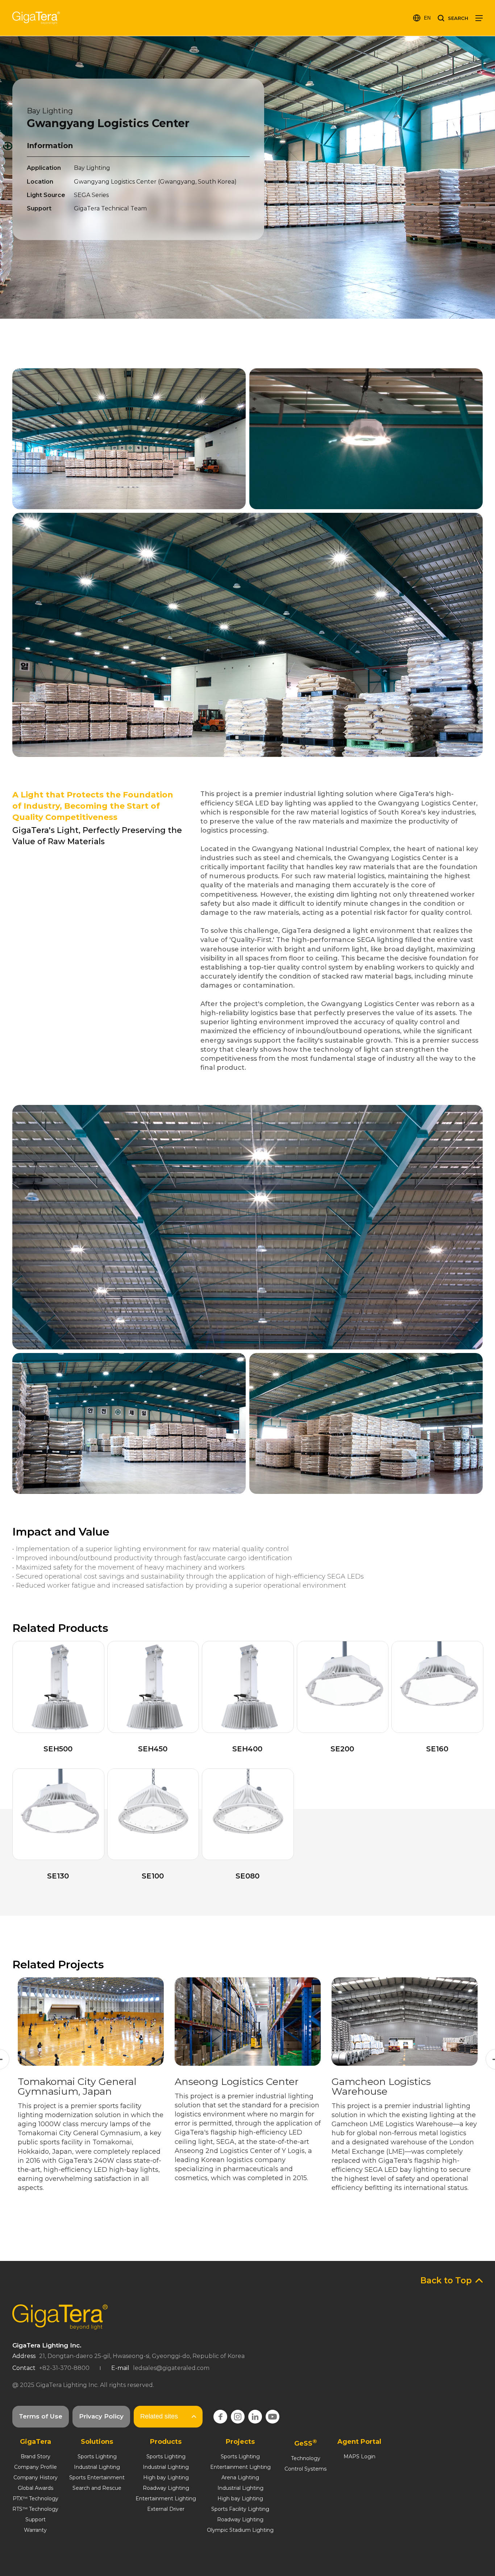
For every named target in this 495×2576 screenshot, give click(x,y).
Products (166, 2442)
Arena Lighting (240, 2477)
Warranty (35, 2530)
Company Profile (36, 2467)
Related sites (159, 2416)
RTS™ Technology (35, 2509)
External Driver (166, 2509)
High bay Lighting (166, 2477)
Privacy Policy (101, 2416)
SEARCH (458, 18)
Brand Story (36, 2456)
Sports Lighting (97, 2456)
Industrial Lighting (97, 2467)
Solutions (97, 2442)
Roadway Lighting (166, 2488)
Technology (306, 2458)
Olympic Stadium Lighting (240, 2530)
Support (36, 2520)
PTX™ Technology (36, 2498)
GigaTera (36, 18)
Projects (240, 2442)
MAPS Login (359, 2456)
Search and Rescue (97, 2488)
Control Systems (305, 2469)
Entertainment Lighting (166, 2498)
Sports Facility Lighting (240, 2509)
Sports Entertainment (97, 2477)
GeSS (306, 2443)
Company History (36, 2477)
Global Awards (36, 2488)
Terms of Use (41, 2416)
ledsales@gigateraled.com (171, 2368)
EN (427, 18)
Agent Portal (359, 2442)
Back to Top (446, 2280)
